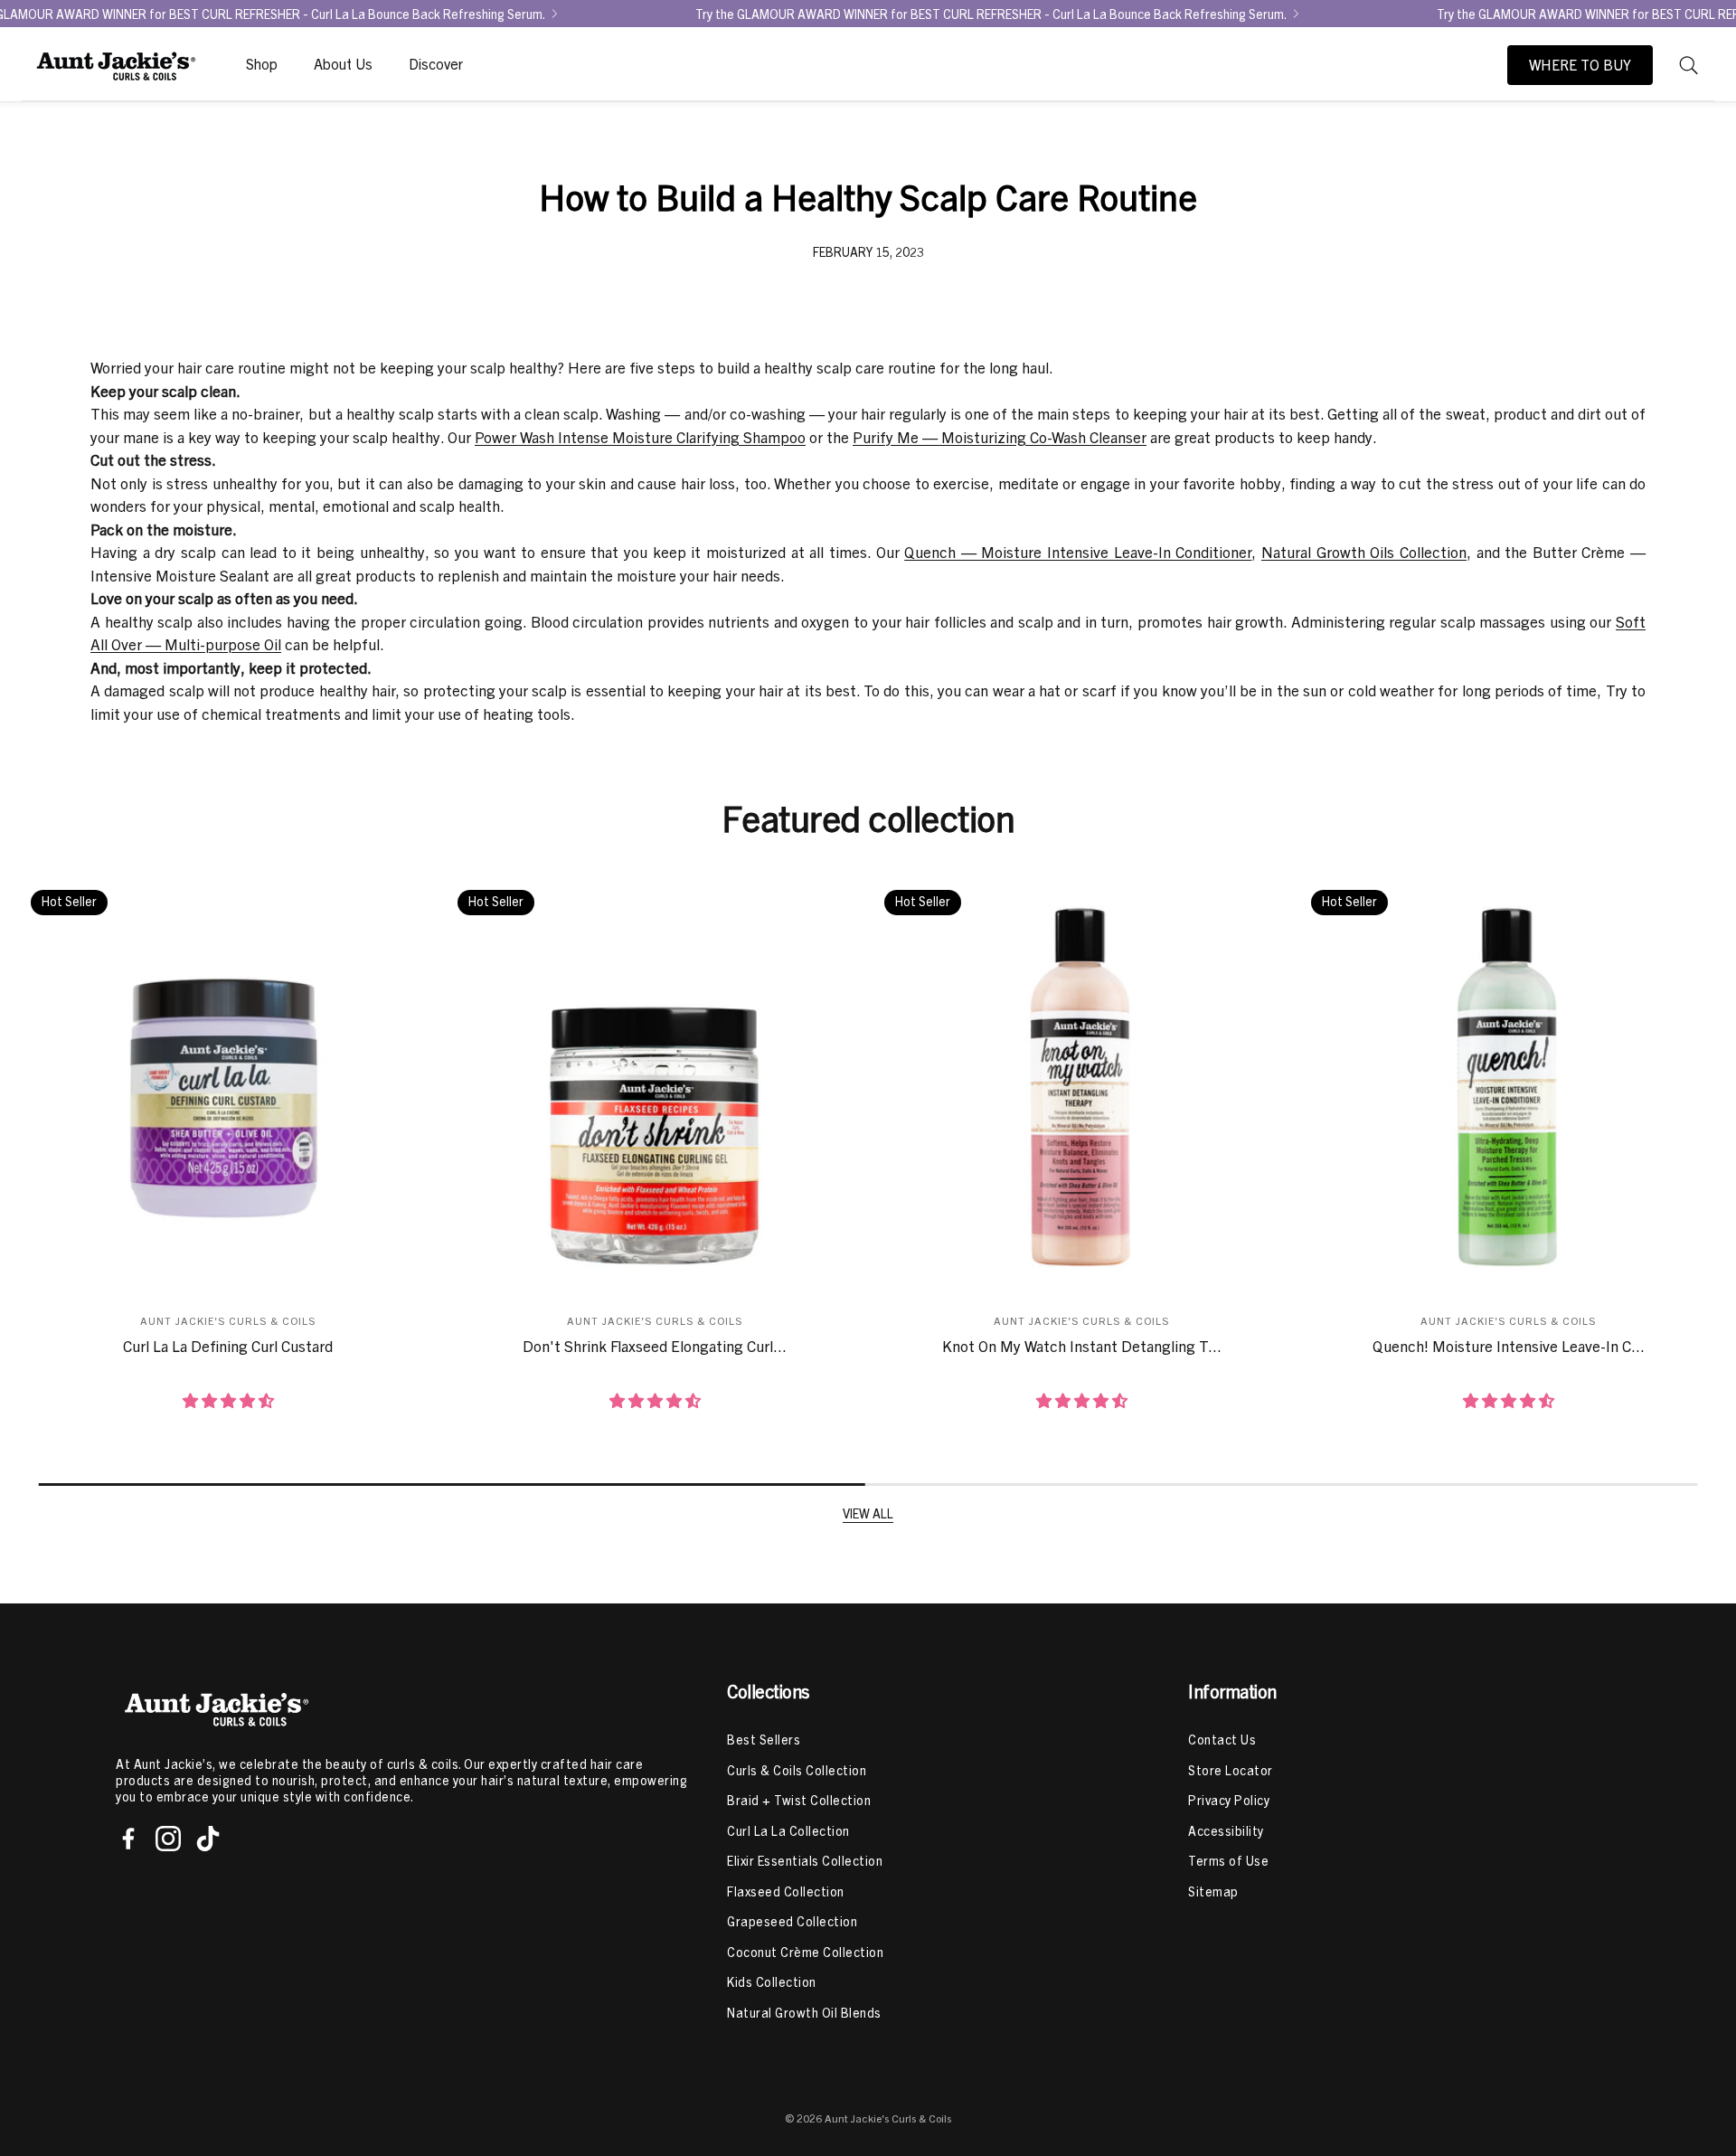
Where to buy (1580, 65)
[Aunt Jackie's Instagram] (168, 1839)
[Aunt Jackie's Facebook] (128, 1839)
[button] (1689, 65)
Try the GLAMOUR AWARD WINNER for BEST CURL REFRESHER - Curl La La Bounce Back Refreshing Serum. (991, 14)
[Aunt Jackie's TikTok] (208, 1839)
